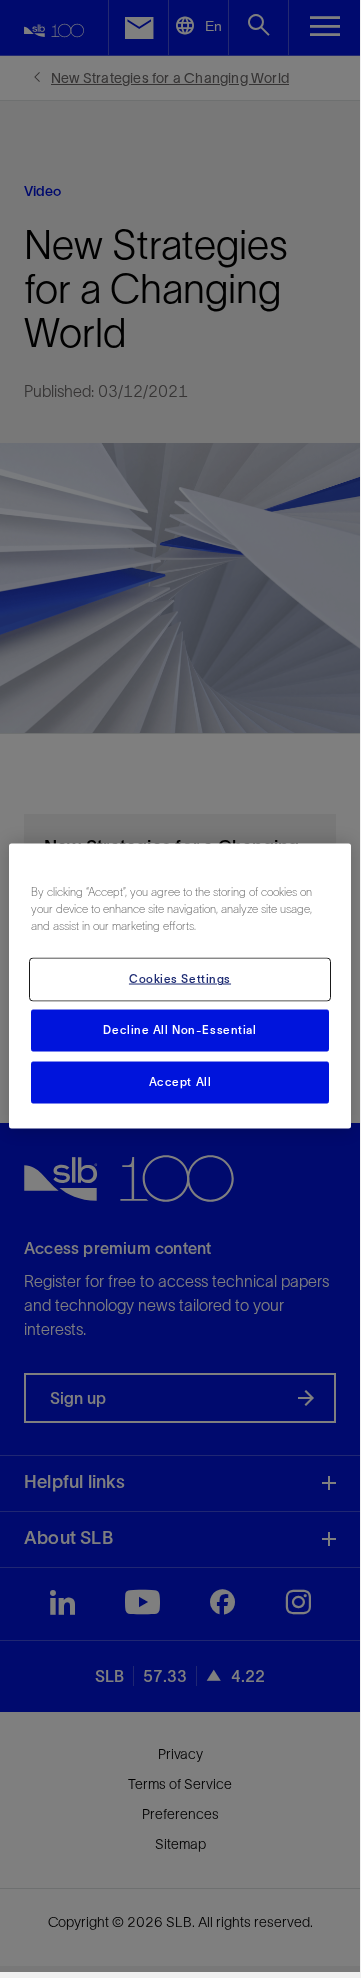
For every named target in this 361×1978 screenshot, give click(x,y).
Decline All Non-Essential (179, 1030)
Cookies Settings (180, 979)
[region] (180, 986)
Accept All (180, 1082)
